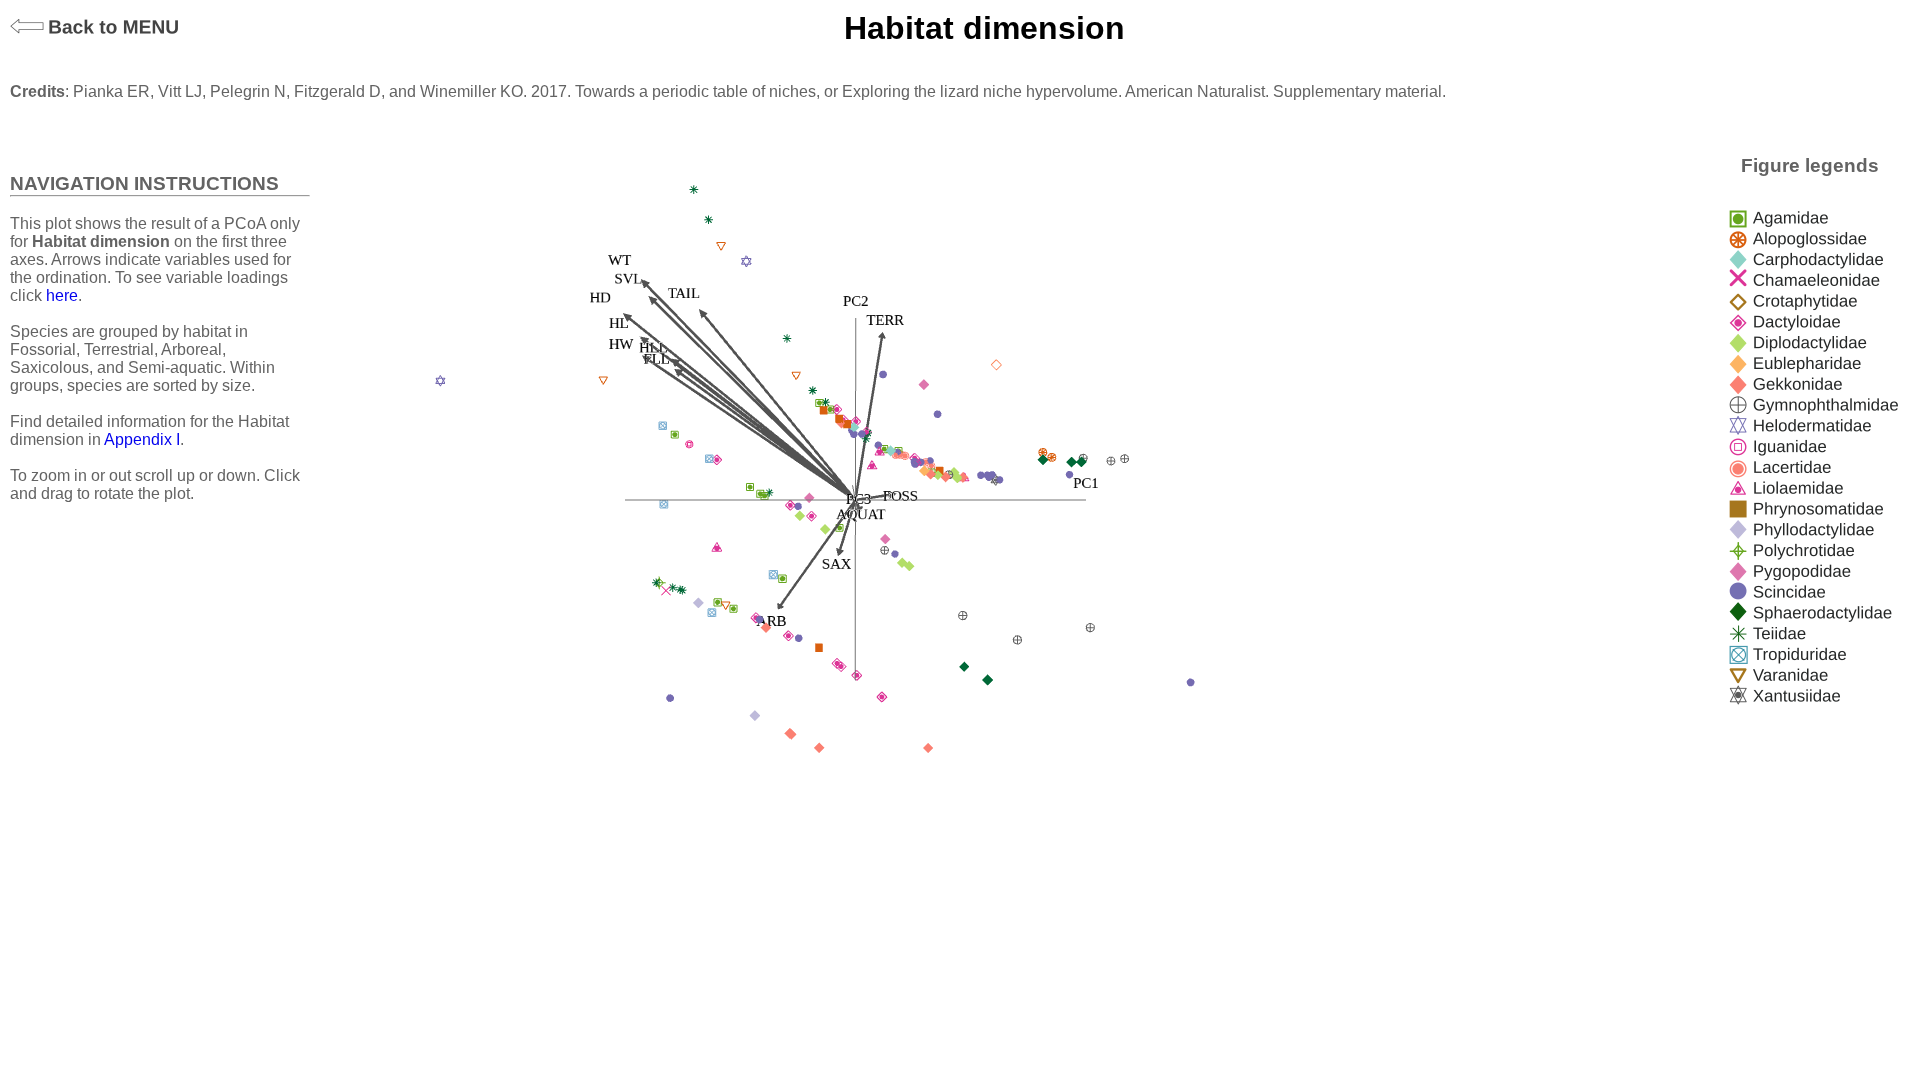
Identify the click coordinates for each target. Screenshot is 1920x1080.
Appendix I (142, 439)
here (62, 295)
